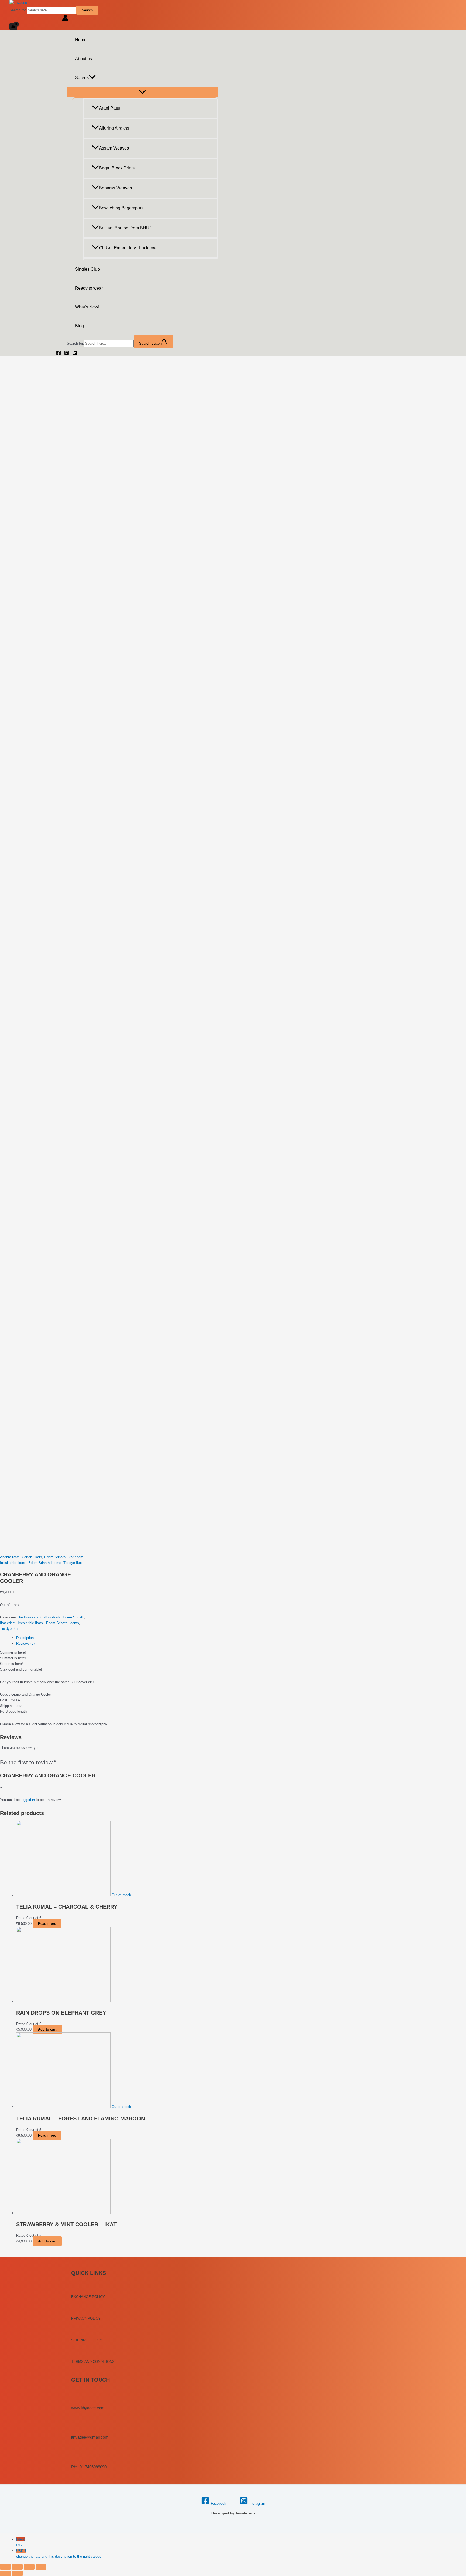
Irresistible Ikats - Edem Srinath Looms (31, 1563)
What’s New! (87, 307)
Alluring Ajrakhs (114, 128)
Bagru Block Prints (117, 168)
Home (81, 40)
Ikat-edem (76, 1557)
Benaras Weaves (115, 188)
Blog (79, 326)
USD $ (59, 2554)
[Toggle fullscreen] (29, 2567)
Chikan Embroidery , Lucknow (128, 248)
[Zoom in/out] (41, 2567)
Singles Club (87, 269)
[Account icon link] (65, 19)
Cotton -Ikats (32, 1557)
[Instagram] (67, 354)
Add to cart (47, 2029)
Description (25, 1638)
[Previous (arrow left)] (5, 2573)
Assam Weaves (114, 148)
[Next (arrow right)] (17, 2573)
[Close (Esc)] (5, 2567)
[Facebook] (59, 354)
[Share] (17, 2567)
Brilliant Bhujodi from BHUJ (125, 228)
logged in (28, 1800)
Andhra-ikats (10, 1557)
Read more (47, 1924)
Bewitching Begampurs (121, 208)
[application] (92, 78)
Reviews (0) (25, 1643)
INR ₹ (21, 2542)
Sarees (82, 78)
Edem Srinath (55, 1557)
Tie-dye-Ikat (73, 1563)
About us (83, 59)
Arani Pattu (110, 108)
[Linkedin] (75, 354)
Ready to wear (89, 288)
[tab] (101, 1638)
